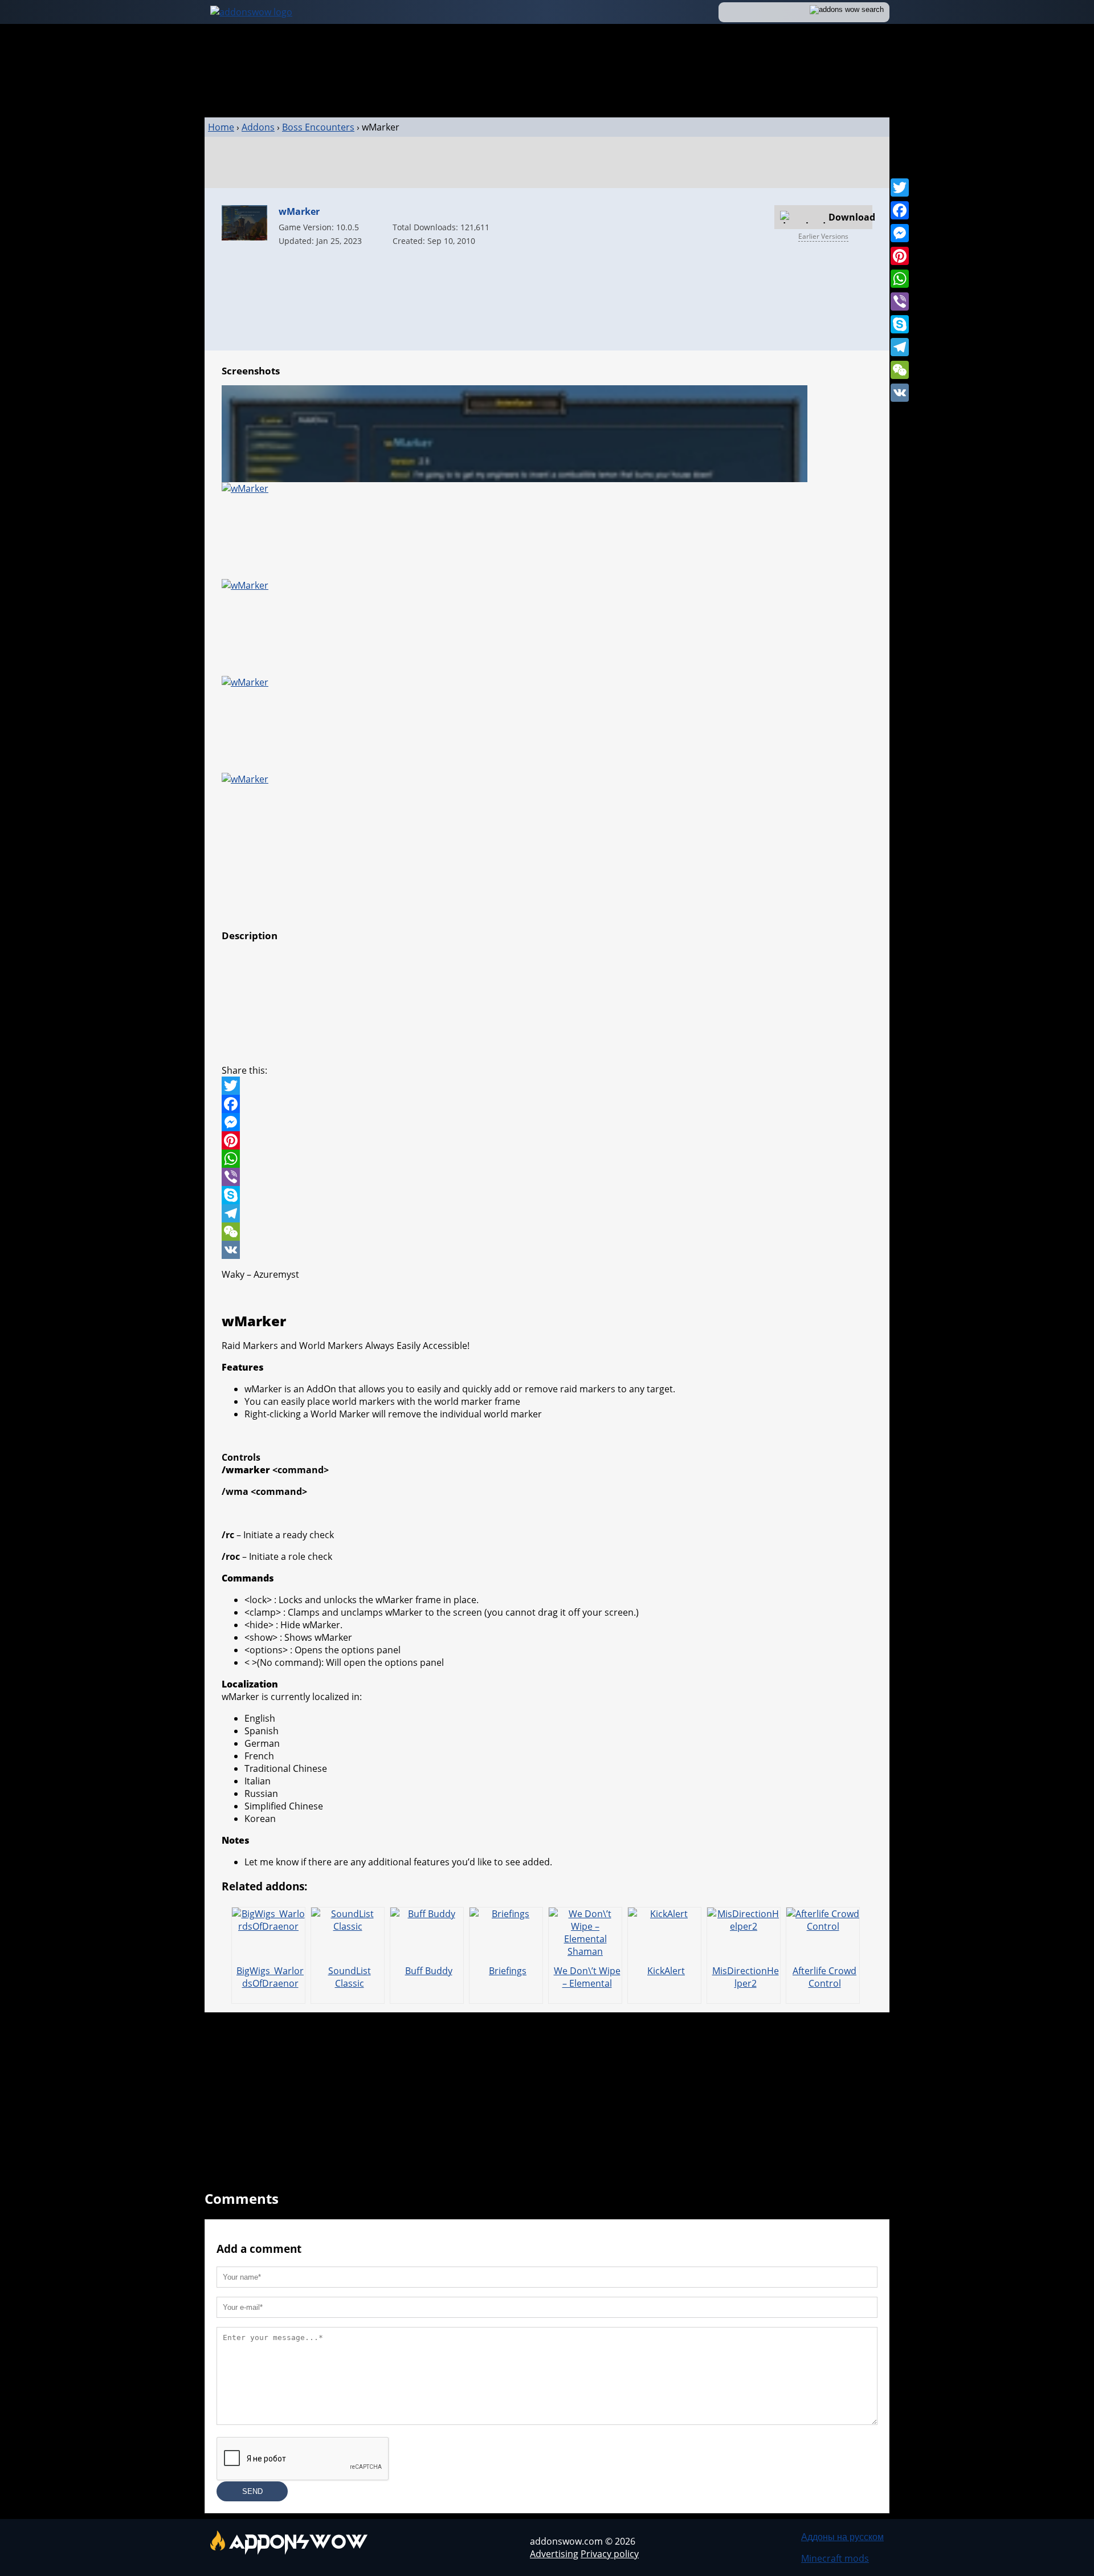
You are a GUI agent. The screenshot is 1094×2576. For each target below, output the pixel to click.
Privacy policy (610, 2554)
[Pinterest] (900, 256)
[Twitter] (900, 188)
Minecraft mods (835, 2558)
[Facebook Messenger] (547, 1122)
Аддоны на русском (842, 2537)
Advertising (554, 2554)
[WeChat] (900, 370)
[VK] (900, 393)
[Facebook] (900, 210)
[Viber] (900, 301)
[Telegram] (900, 347)
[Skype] (900, 324)
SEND (252, 2491)
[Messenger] (900, 233)
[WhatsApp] (900, 279)
